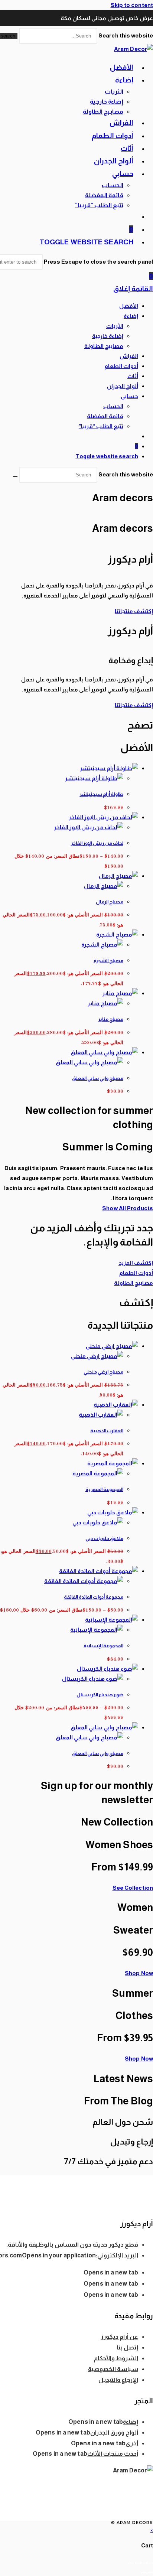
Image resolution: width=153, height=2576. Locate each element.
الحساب (113, 406)
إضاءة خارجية (108, 336)
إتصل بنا (127, 2347)
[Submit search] (15, 476)
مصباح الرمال (110, 902)
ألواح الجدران (123, 386)
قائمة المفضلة (105, 416)
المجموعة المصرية (104, 1489)
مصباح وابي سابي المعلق (98, 1078)
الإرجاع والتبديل (118, 2380)
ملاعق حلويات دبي (104, 1538)
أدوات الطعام (121, 366)
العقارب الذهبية (107, 1431)
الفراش (129, 356)
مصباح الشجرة (108, 960)
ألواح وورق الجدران (114, 2432)
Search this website (125, 35)
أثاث (133, 376)
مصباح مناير (111, 1019)
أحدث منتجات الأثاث (113, 2454)
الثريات (115, 326)
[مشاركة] (138, 2563)
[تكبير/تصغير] (150, 2563)
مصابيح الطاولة (104, 346)
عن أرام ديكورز (119, 2337)
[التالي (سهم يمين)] (144, 2573)
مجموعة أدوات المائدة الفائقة (94, 1597)
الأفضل (129, 306)
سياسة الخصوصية (113, 2369)
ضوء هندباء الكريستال (100, 1695)
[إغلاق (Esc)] (131, 2563)
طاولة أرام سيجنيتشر (101, 794)
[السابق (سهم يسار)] (150, 2573)
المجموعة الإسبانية (103, 1646)
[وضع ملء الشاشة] (144, 2563)
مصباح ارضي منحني (103, 1372)
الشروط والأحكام (116, 2358)
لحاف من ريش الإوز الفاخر (97, 843)
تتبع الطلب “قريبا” (101, 426)
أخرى (132, 2443)
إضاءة (131, 316)
